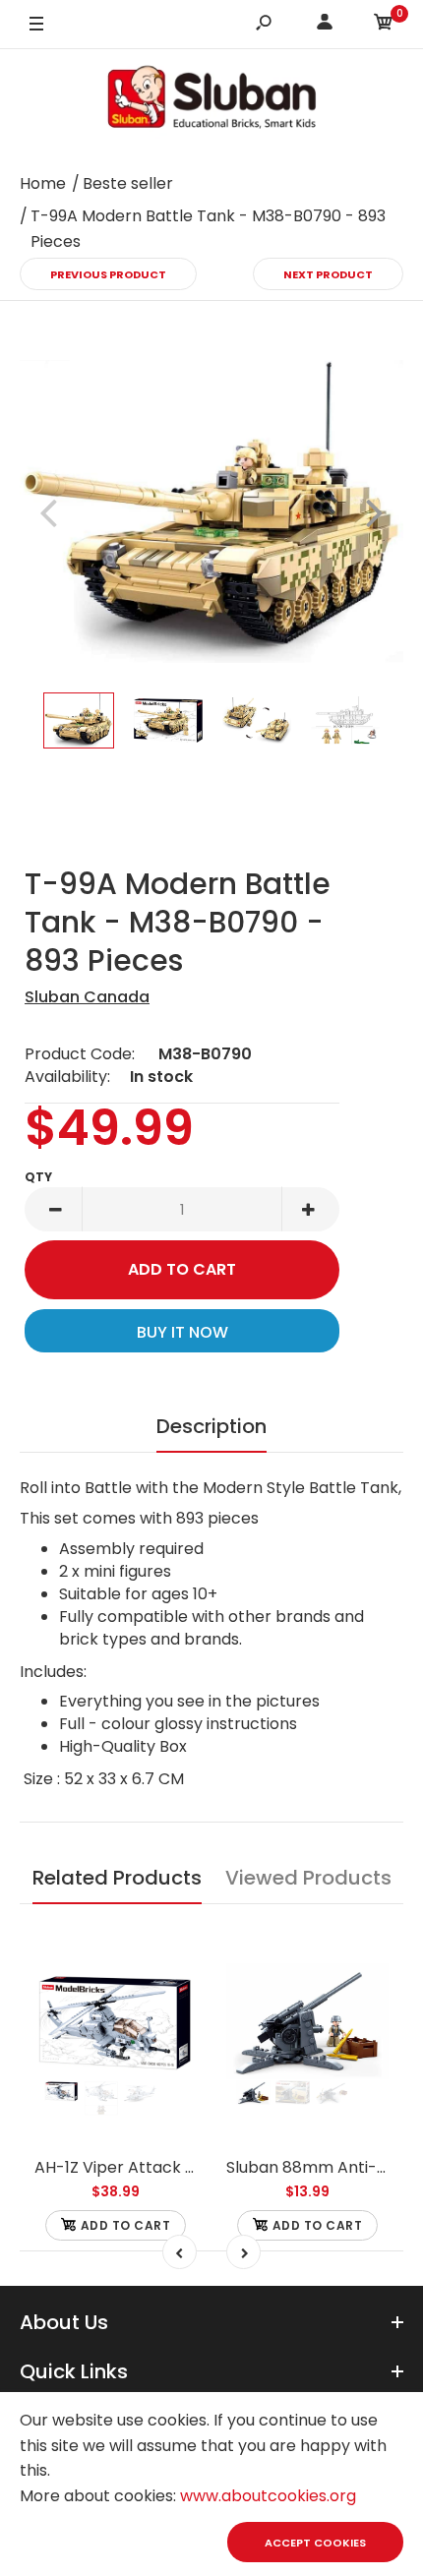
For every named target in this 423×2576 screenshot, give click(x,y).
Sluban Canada (87, 997)
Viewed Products (308, 1878)
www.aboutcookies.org (268, 2496)
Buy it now (182, 1332)
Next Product (328, 274)
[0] (384, 25)
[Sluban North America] (211, 103)
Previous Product (108, 274)
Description (211, 1426)
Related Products (117, 1878)
